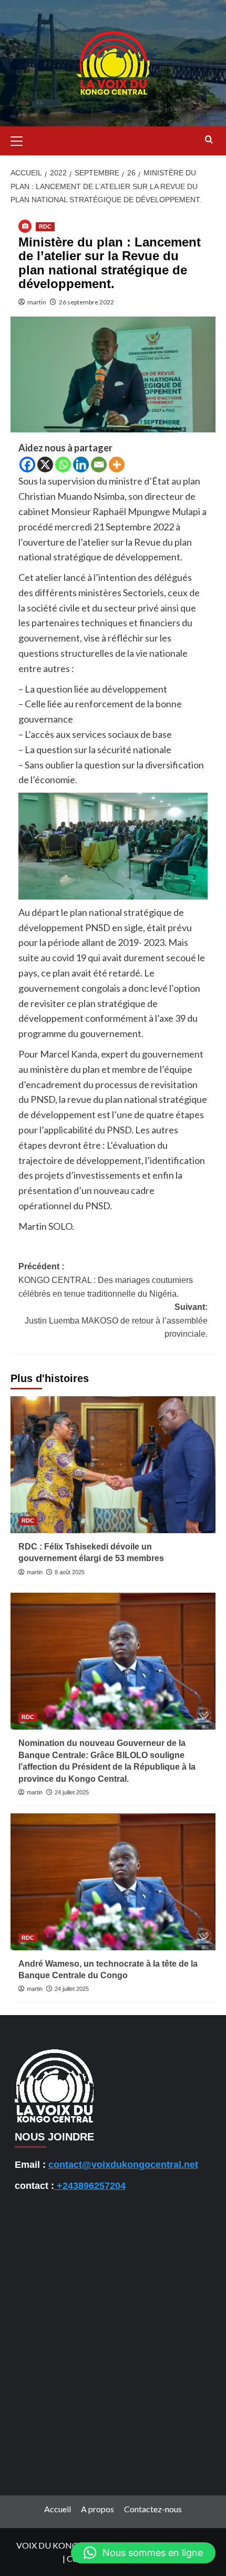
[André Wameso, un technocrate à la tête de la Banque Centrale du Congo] (113, 1882)
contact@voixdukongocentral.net (123, 2165)
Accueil (58, 2509)
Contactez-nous (153, 2509)
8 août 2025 (70, 1572)
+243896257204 (90, 2186)
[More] (117, 465)
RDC (45, 226)
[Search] (209, 140)
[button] (21, 140)
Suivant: (116, 1320)
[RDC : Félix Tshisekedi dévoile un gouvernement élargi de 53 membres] (113, 1465)
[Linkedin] (81, 465)
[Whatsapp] (63, 465)
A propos (97, 2509)
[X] (45, 465)
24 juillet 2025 (72, 1792)
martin (37, 302)
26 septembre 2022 (86, 302)
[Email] (99, 465)
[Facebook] (27, 465)
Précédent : (106, 1280)
